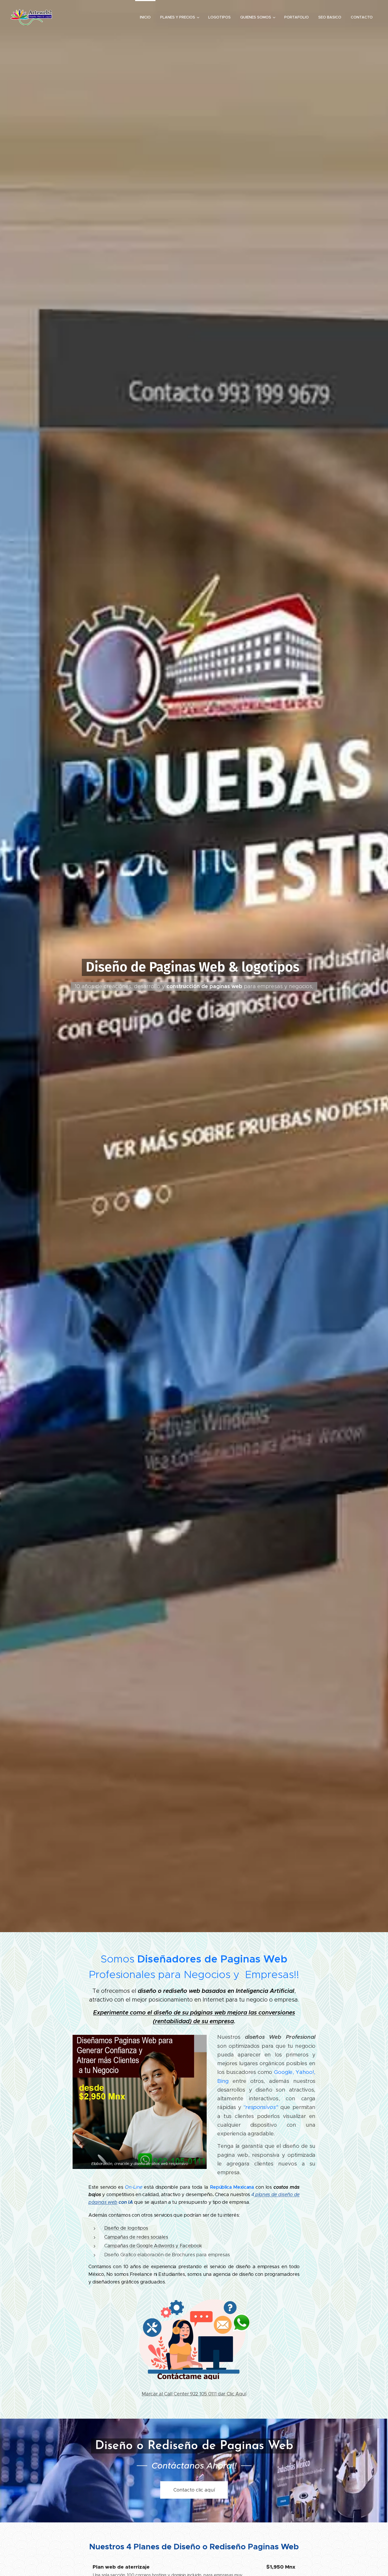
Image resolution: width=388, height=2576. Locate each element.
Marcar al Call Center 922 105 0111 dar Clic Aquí (194, 2394)
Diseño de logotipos (126, 2228)
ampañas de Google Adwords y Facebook (155, 2246)
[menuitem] (145, 17)
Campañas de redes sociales (136, 2237)
